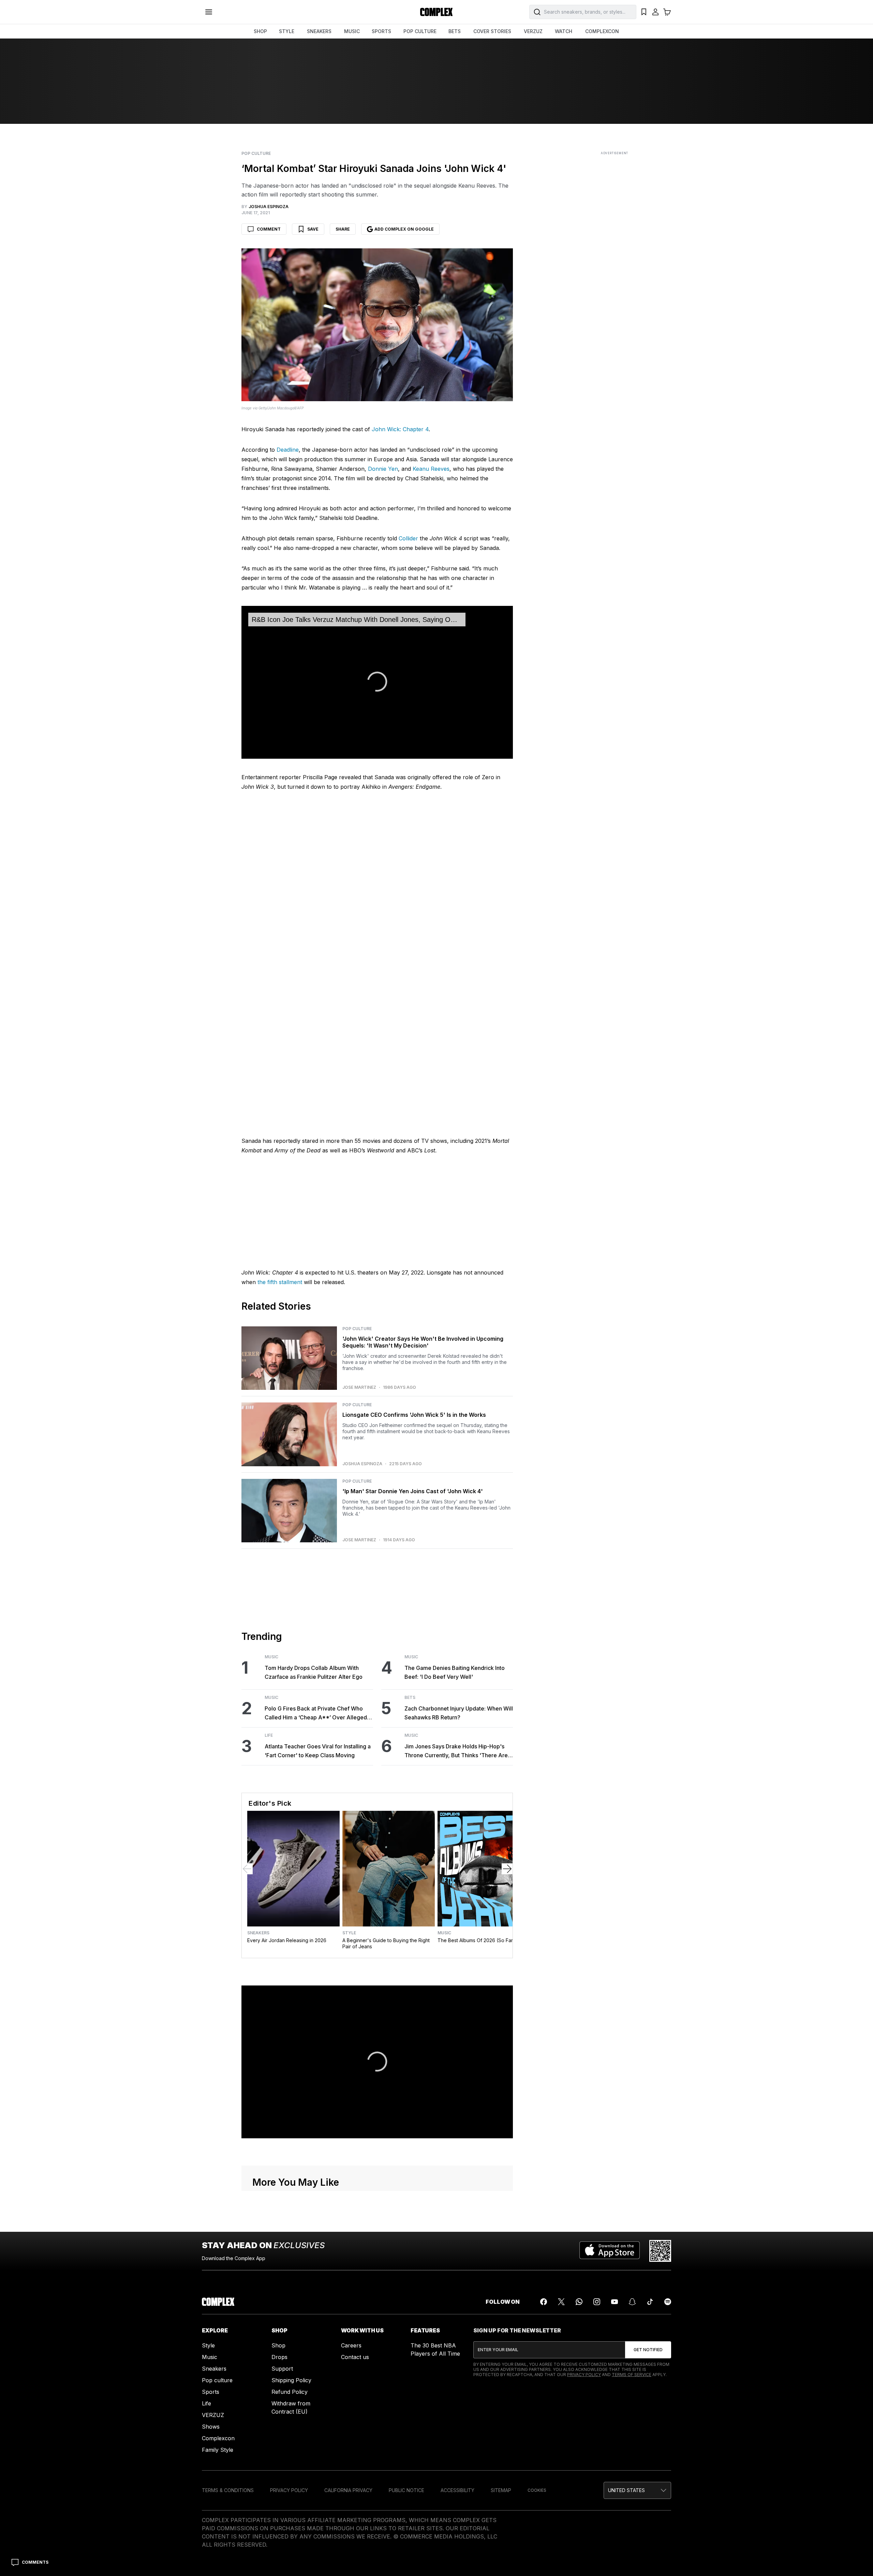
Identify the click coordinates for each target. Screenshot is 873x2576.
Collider (408, 538)
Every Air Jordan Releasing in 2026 (287, 1940)
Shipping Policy (291, 2380)
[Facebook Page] (544, 2302)
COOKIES (537, 2490)
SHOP (260, 31)
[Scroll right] (507, 1869)
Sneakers (258, 1933)
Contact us (355, 2357)
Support (282, 2369)
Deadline (288, 450)
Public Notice (406, 2490)
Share (343, 229)
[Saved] (644, 12)
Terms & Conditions (228, 2490)
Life (269, 1735)
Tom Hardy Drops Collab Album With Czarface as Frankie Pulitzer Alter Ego (314, 1672)
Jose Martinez (359, 1387)
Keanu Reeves (431, 469)
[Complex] (436, 12)
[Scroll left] (247, 1869)
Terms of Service (632, 2375)
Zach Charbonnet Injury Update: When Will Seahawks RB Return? (459, 1713)
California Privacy (348, 2490)
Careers (351, 2345)
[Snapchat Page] (632, 2302)
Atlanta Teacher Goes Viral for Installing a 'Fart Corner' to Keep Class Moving (318, 1751)
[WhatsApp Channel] (579, 2302)
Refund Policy (290, 2392)
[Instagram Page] (597, 2302)
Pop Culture (256, 154)
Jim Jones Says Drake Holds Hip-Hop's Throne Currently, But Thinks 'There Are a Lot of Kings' (458, 1751)
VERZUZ (533, 31)
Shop (278, 2345)
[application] (377, 682)
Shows (211, 2427)
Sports (211, 2392)
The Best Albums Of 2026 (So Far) (476, 1940)
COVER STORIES (492, 31)
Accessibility (457, 2490)
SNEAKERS (319, 31)
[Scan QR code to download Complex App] (660, 2251)
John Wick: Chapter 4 (400, 429)
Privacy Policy (584, 2375)
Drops (279, 2357)
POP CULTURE (420, 31)
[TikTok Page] (650, 2302)
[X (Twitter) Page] (561, 2302)
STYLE (287, 31)
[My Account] (655, 12)
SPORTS (381, 31)
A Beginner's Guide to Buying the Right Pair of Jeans (386, 1943)
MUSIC (352, 31)
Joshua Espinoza (362, 1464)
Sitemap (501, 2490)
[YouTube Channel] (615, 2302)
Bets (410, 1698)
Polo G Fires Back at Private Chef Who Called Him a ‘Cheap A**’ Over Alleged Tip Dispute (316, 1713)
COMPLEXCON (602, 31)
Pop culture (217, 2380)
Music (271, 1657)
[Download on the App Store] (610, 2251)
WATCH (564, 31)
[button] (637, 2490)
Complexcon (218, 2438)
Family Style (218, 2450)
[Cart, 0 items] (667, 12)
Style (349, 1933)
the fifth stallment (280, 1282)
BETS (455, 31)
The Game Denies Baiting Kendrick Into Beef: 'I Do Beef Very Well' (455, 1672)
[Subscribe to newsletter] (648, 2350)
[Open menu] (209, 12)
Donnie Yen (383, 469)
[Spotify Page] (668, 2302)
